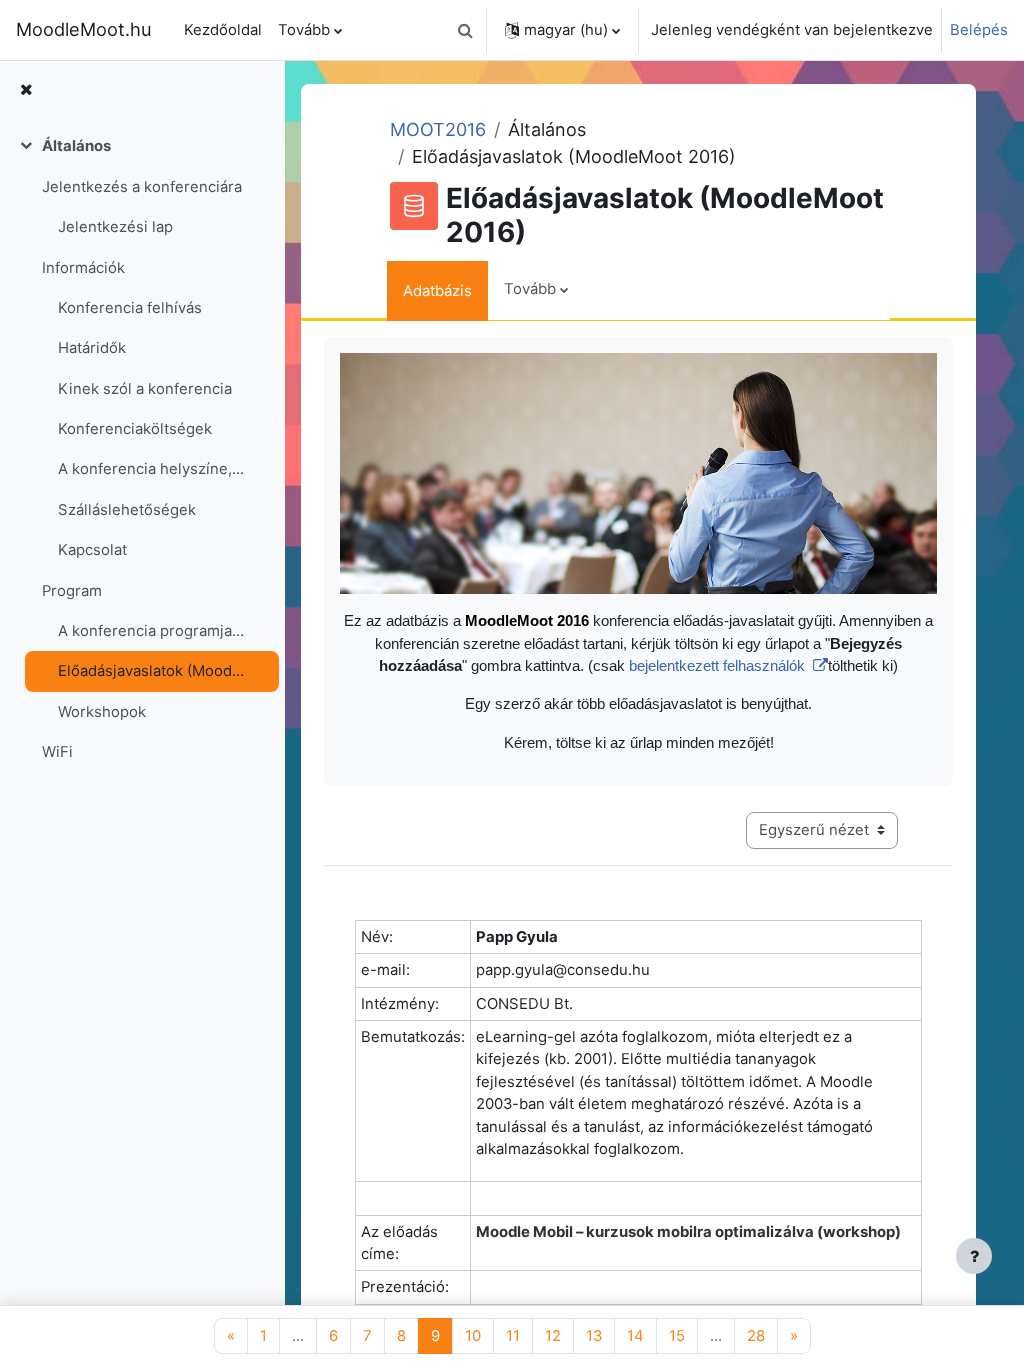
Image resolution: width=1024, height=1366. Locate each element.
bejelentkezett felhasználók (719, 665)
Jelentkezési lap (115, 227)
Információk (83, 268)
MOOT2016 (438, 129)
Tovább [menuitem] (304, 30)
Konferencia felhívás (130, 308)
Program (72, 591)
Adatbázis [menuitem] (437, 291)
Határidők (92, 348)
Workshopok (102, 712)
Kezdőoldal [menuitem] (223, 30)
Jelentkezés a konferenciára (142, 187)
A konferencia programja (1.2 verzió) (151, 631)
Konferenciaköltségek (135, 429)
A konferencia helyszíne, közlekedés (151, 469)
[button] (465, 30)
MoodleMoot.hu (84, 29)
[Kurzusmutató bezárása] (26, 90)
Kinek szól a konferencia (145, 389)
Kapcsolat (92, 550)
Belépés (979, 30)
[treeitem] (142, 449)
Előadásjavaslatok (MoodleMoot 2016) (151, 671)
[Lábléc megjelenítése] (974, 1256)
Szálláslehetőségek (127, 510)
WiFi (57, 752)
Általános (76, 146)
